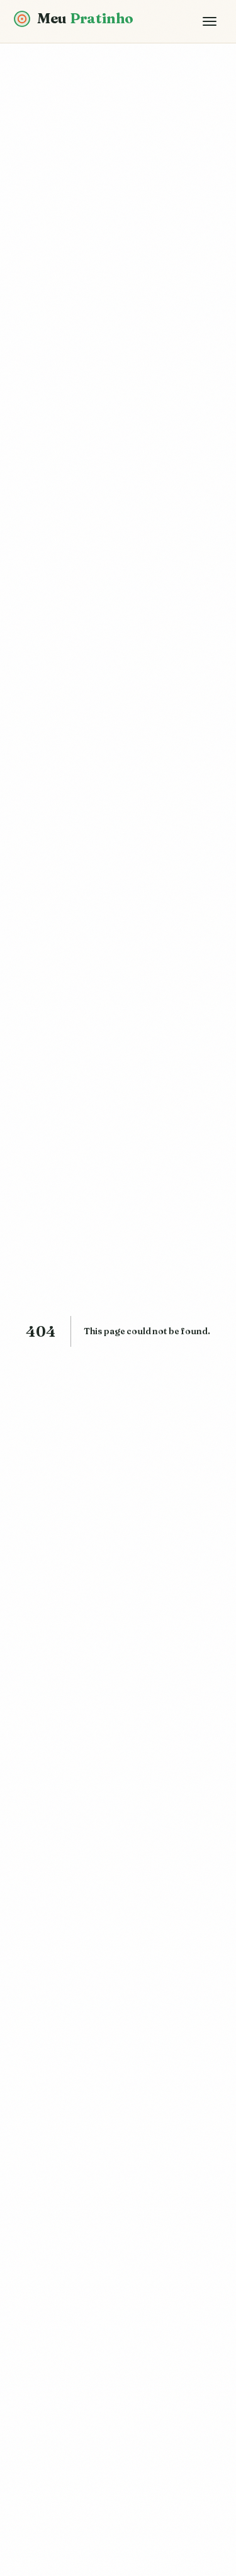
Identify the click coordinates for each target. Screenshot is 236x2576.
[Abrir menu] (210, 21)
